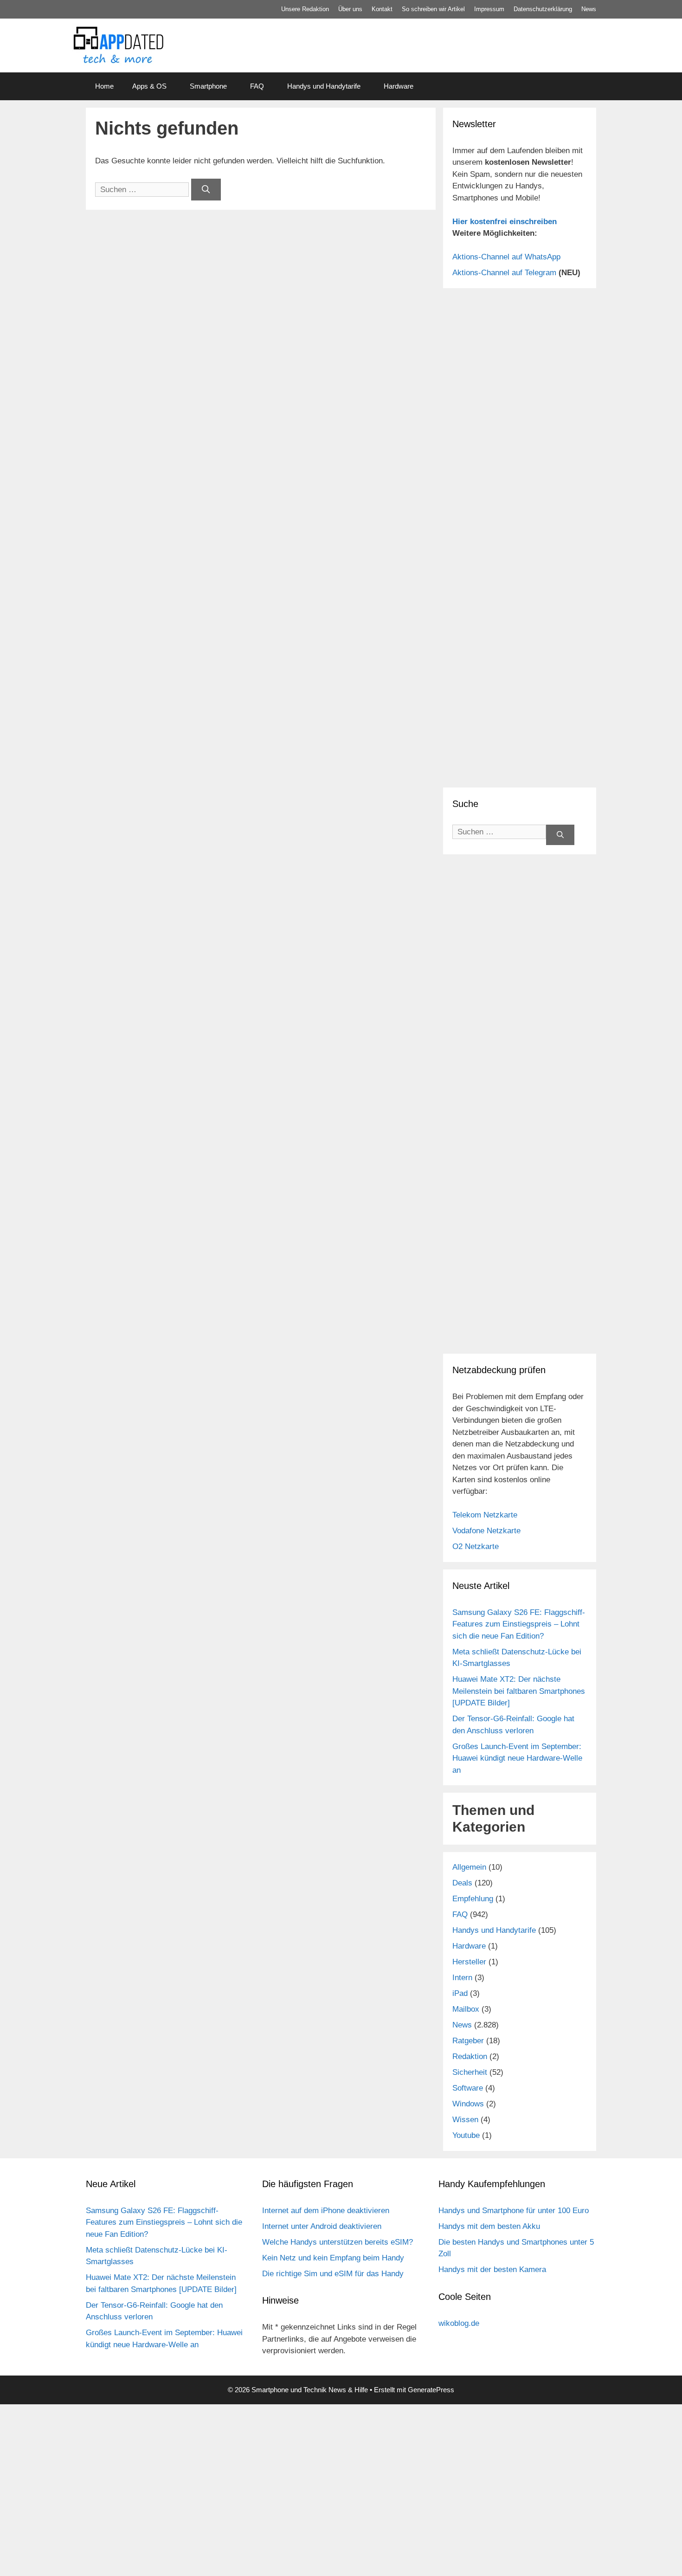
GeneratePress (431, 2390)
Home (104, 86)
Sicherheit (470, 2072)
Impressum (489, 9)
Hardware (399, 86)
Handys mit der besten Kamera (492, 2269)
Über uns (350, 9)
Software (468, 2088)
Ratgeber (468, 2041)
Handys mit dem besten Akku (489, 2226)
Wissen (465, 2120)
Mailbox (466, 2009)
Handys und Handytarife (324, 86)
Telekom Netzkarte (485, 1515)
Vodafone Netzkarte (486, 1531)
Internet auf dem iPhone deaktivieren (326, 2211)
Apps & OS (149, 86)
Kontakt (382, 9)
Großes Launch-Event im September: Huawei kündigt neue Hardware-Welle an (517, 1758)
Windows (468, 2104)
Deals (462, 1883)
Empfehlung (473, 1899)
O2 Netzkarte (476, 1546)
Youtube (466, 2135)
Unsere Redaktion (305, 9)
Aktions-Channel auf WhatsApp (506, 257)
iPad (460, 1993)
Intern (462, 1978)
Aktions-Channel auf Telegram (504, 273)
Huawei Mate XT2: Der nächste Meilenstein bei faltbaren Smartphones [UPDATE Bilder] (519, 1691)
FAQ (257, 86)
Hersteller (469, 1962)
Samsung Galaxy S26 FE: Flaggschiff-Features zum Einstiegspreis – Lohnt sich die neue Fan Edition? (519, 1624)
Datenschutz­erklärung (543, 9)
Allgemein (469, 1867)
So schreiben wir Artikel (433, 9)
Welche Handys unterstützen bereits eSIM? (338, 2242)
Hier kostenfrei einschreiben (505, 222)
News (589, 9)
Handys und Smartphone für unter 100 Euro (514, 2211)
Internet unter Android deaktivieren (322, 2226)
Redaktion (470, 2056)
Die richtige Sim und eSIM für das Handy (333, 2274)
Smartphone (208, 86)
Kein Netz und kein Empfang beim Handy (333, 2258)
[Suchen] (206, 190)
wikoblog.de (459, 2323)
